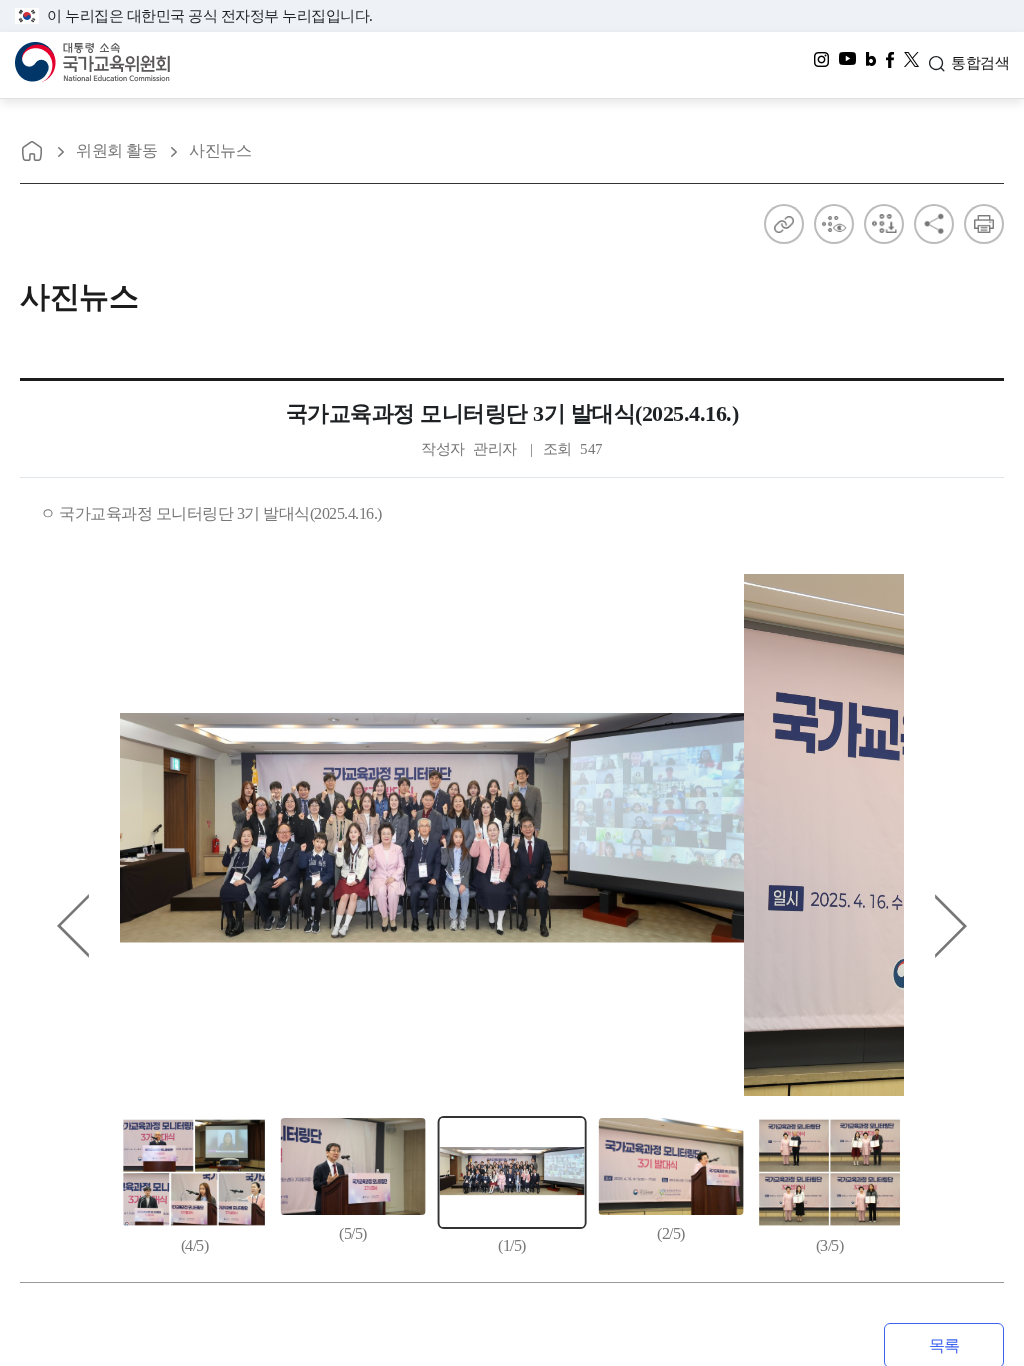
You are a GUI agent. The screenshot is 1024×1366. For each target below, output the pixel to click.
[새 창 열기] (911, 65)
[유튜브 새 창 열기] (847, 65)
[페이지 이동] (32, 151)
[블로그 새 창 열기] (871, 65)
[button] (951, 926)
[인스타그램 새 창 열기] (821, 65)
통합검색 (980, 63)
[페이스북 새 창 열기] (890, 65)
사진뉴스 (220, 150)
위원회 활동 (116, 150)
